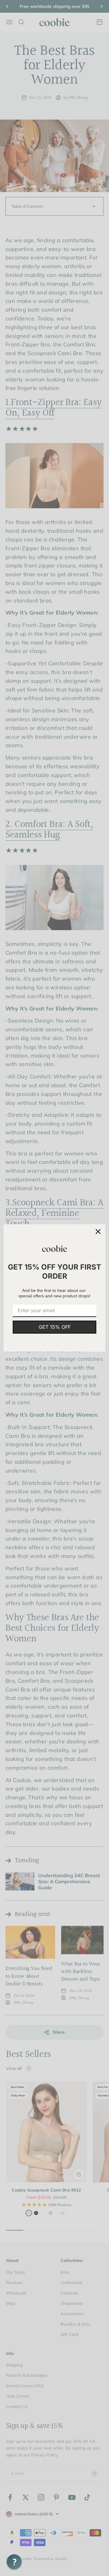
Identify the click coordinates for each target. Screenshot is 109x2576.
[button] (14, 2562)
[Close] (98, 1232)
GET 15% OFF (55, 1327)
